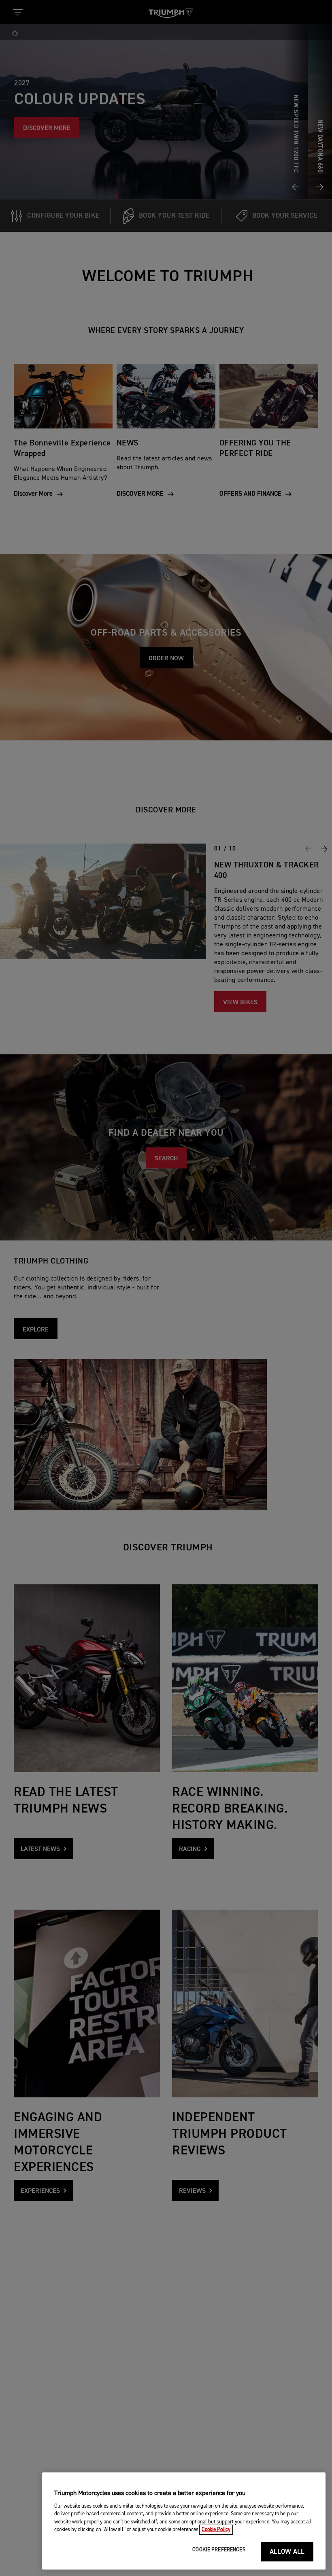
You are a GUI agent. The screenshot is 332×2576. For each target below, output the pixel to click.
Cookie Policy (216, 2530)
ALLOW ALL (287, 2552)
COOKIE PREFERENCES (219, 2550)
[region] (184, 2521)
